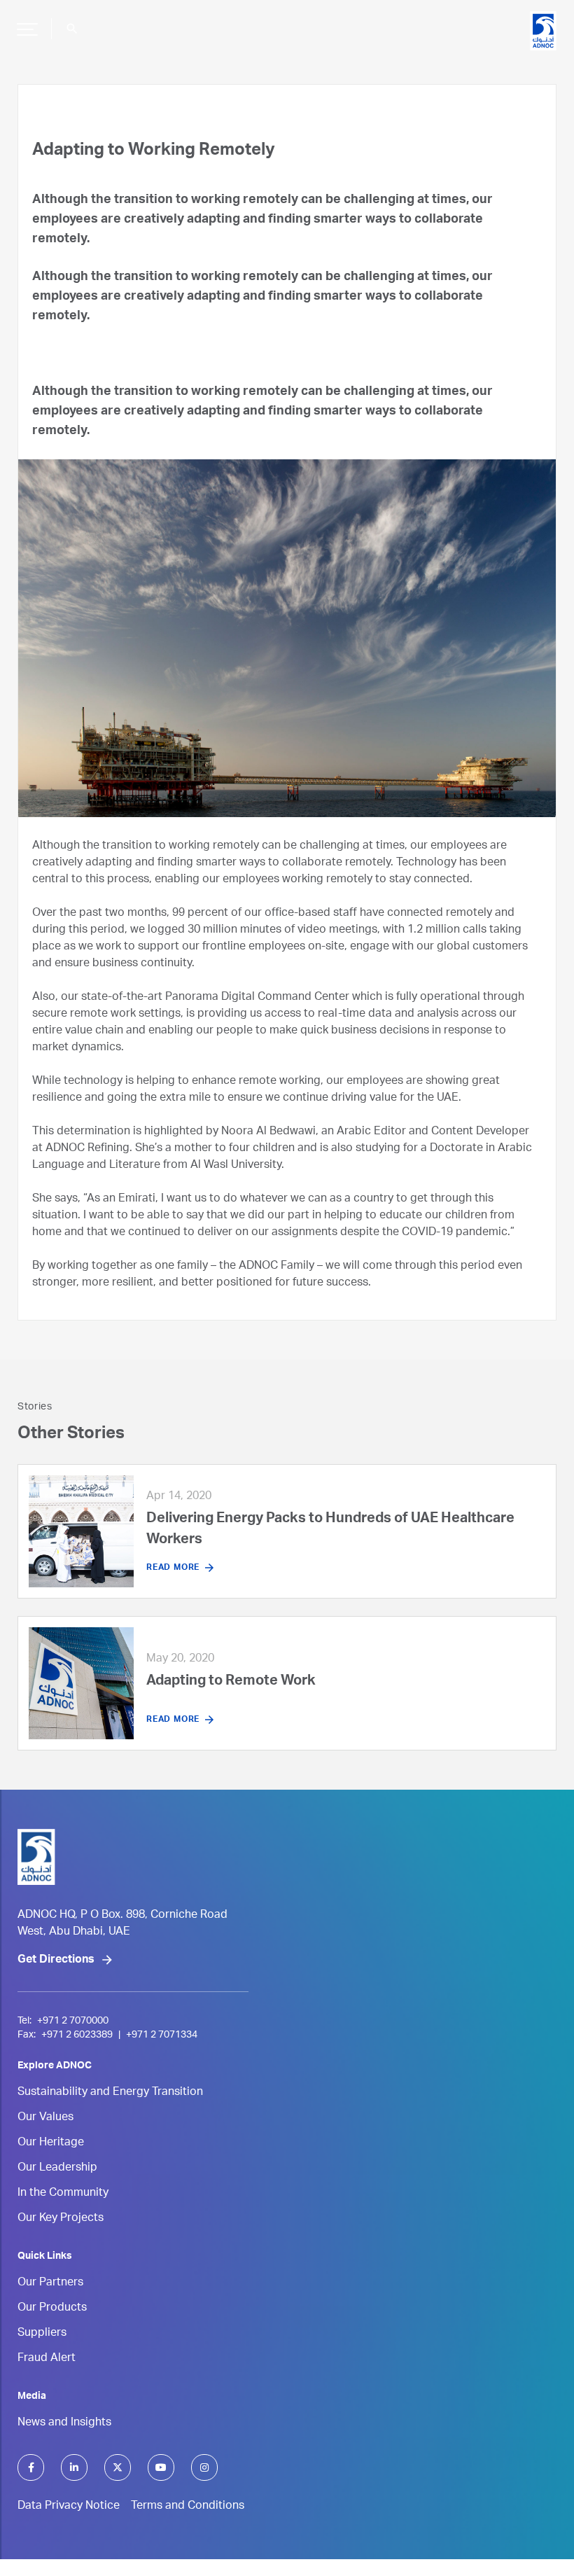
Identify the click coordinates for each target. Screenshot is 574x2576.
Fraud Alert (47, 2359)
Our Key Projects (61, 2219)
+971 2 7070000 (73, 2021)
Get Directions (56, 1961)
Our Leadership (57, 2168)
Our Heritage (51, 2143)
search (72, 29)
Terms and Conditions (188, 2507)
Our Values (45, 2118)
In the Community (63, 2194)
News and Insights (64, 2423)
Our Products (52, 2309)
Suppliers (42, 2334)
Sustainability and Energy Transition (110, 2093)
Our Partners (50, 2283)
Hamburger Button (27, 29)
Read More (173, 1568)
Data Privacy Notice (69, 2507)
